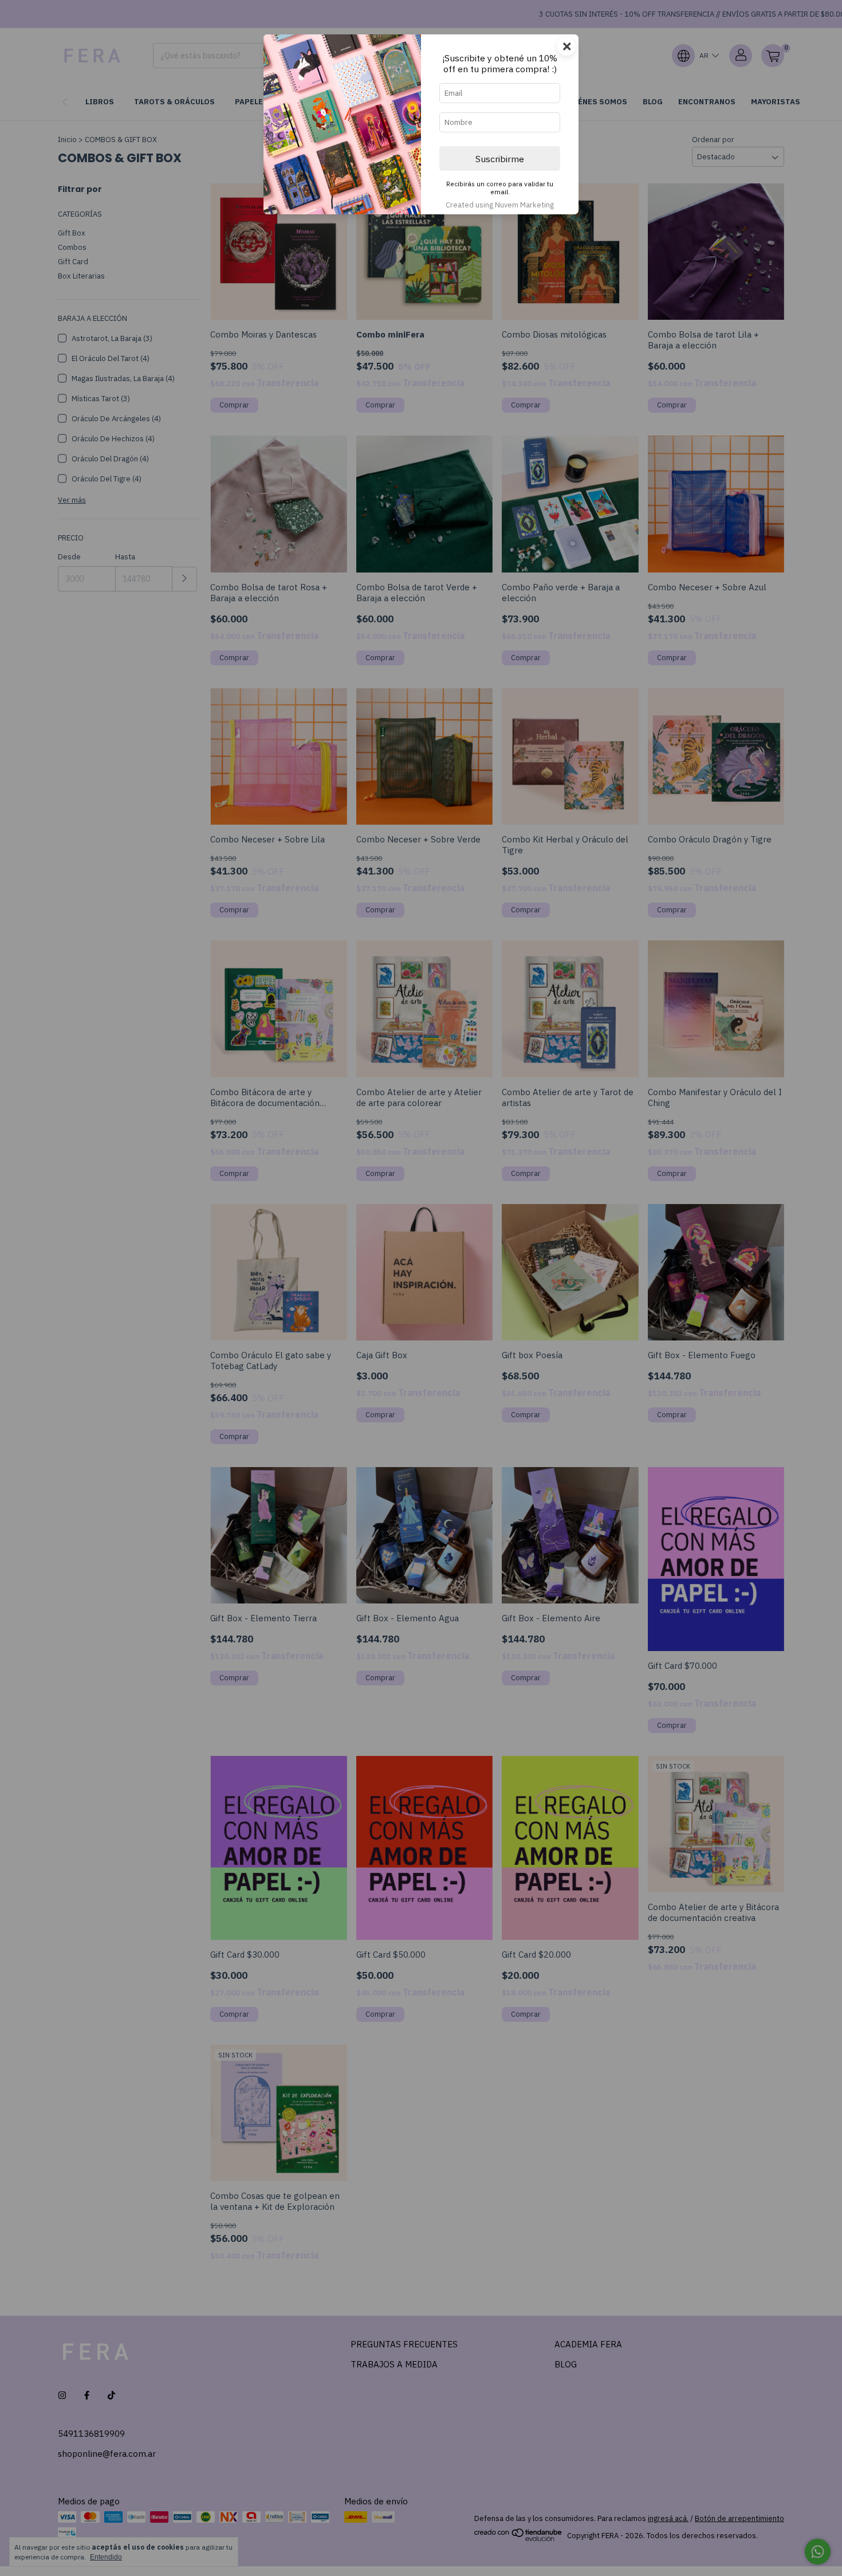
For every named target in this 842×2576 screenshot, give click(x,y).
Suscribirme (500, 159)
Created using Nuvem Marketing (500, 205)
